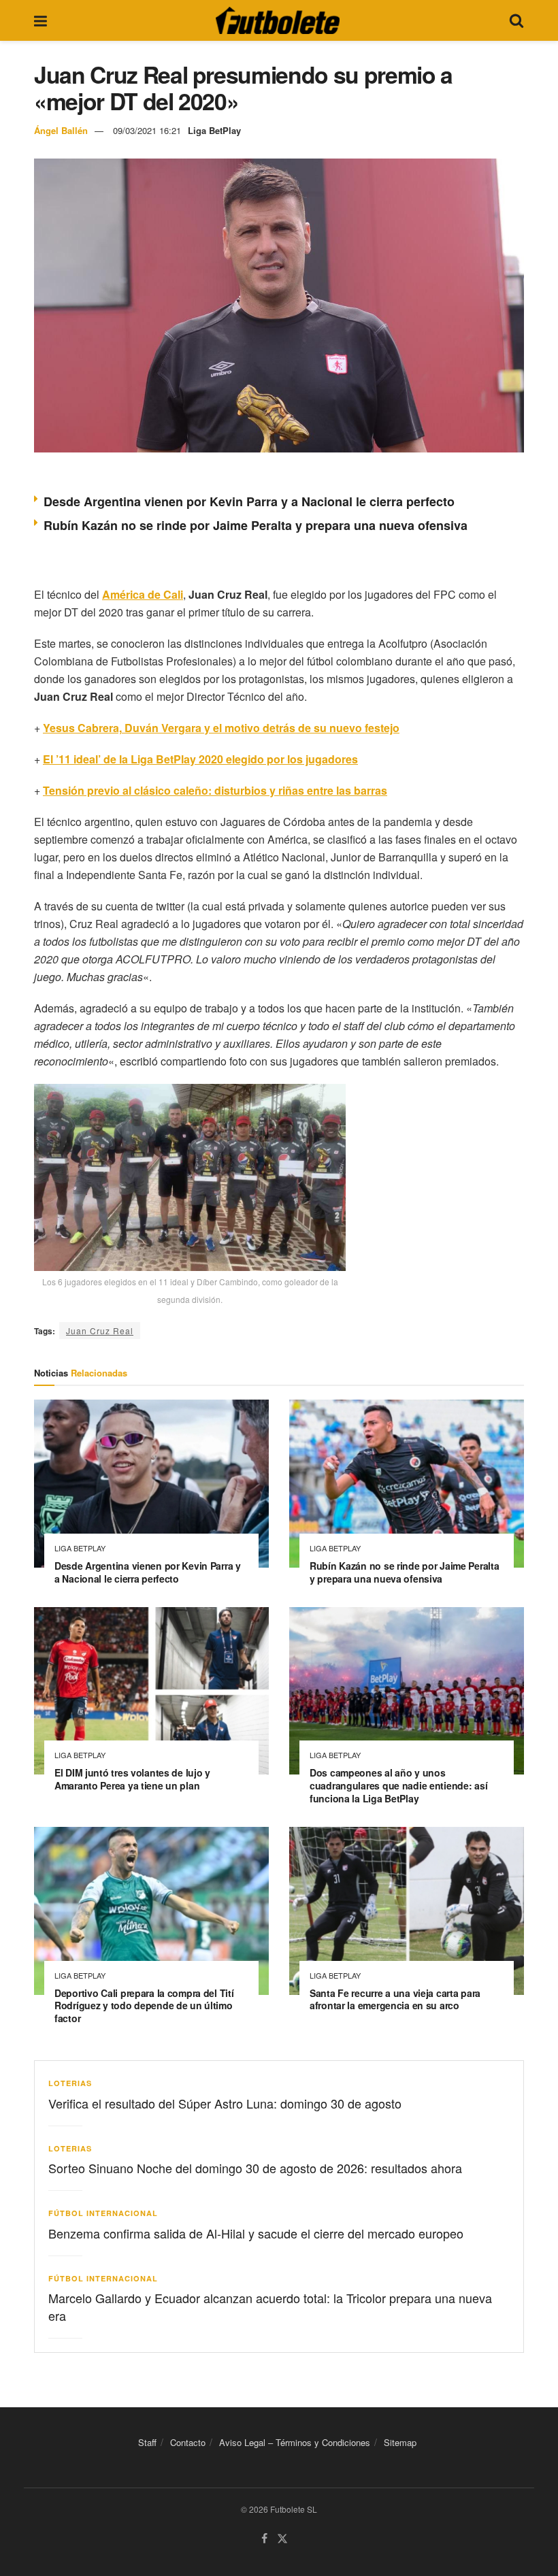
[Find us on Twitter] (282, 2539)
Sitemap (400, 2442)
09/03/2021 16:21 (147, 130)
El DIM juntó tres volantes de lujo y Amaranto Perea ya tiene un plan (132, 1779)
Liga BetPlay (214, 130)
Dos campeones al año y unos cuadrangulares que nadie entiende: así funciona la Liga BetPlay (398, 1785)
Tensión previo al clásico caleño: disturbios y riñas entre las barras (215, 790)
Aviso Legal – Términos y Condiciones (295, 2442)
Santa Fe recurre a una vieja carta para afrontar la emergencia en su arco (395, 1999)
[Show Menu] (40, 20)
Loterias (70, 2083)
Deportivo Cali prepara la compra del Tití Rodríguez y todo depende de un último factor (144, 2006)
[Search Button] (516, 20)
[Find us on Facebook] (264, 2539)
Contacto (188, 2442)
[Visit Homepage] (278, 20)
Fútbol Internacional (103, 2213)
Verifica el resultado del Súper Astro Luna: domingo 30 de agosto (225, 2103)
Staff (147, 2442)
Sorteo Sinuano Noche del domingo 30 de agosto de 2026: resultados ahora (255, 2168)
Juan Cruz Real (100, 1331)
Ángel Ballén (61, 130)
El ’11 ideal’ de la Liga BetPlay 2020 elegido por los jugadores (200, 759)
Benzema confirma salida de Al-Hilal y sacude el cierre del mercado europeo (256, 2233)
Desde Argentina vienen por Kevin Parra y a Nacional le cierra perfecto (249, 501)
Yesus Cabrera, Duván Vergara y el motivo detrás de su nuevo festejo (221, 728)
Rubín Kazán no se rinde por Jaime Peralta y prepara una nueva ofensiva (256, 525)
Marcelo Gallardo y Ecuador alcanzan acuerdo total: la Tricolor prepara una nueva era (270, 2306)
